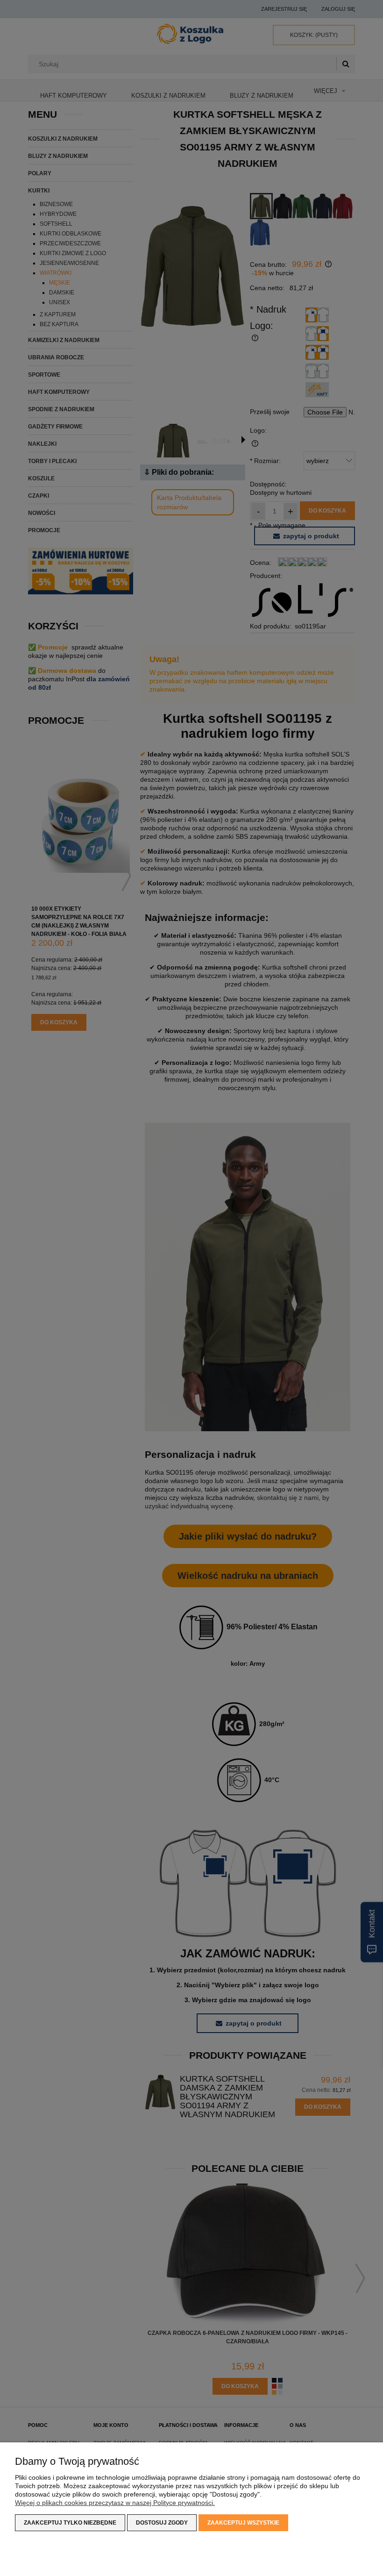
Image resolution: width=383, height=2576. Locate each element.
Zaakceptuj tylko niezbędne (70, 2523)
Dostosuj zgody (162, 2523)
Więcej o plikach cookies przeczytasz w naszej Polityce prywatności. (115, 2503)
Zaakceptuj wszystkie (243, 2523)
